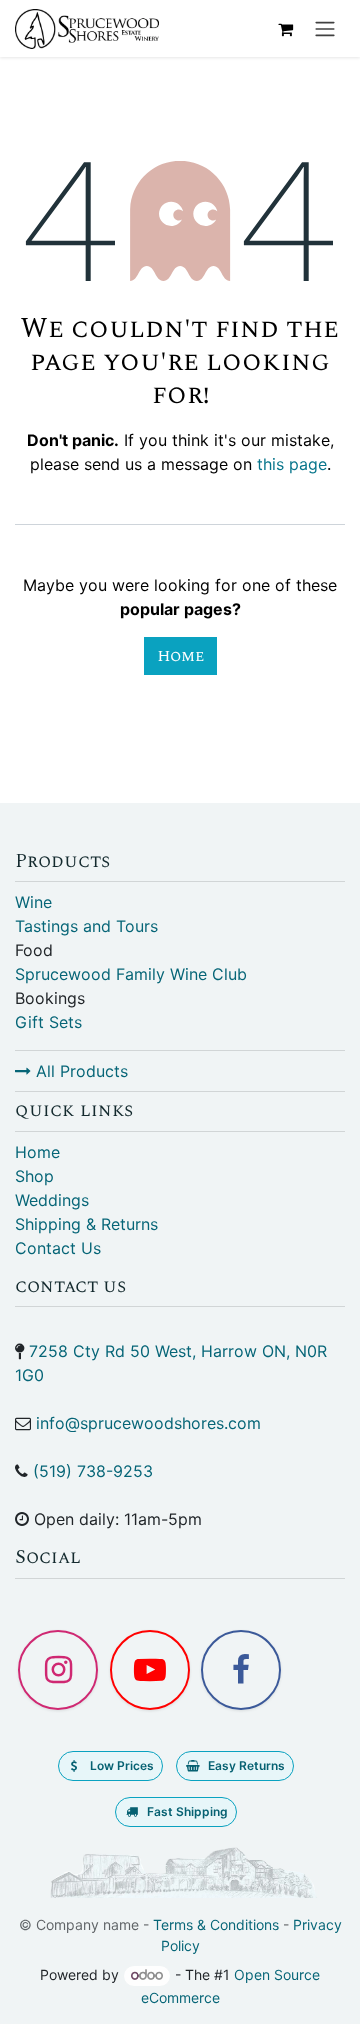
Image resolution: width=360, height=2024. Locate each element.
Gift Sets (48, 1022)
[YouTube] (150, 1670)
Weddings (52, 1200)
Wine (33, 902)
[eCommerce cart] (285, 29)
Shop (34, 1176)
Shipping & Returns (86, 1224)
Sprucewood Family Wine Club (131, 974)
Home (180, 656)
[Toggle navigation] (325, 28)
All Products (79, 1071)
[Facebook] (241, 1670)
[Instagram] (58, 1670)
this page (292, 464)
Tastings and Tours (86, 926)
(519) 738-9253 (93, 1471)
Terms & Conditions (216, 1924)
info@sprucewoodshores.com (148, 1423)
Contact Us (58, 1248)
